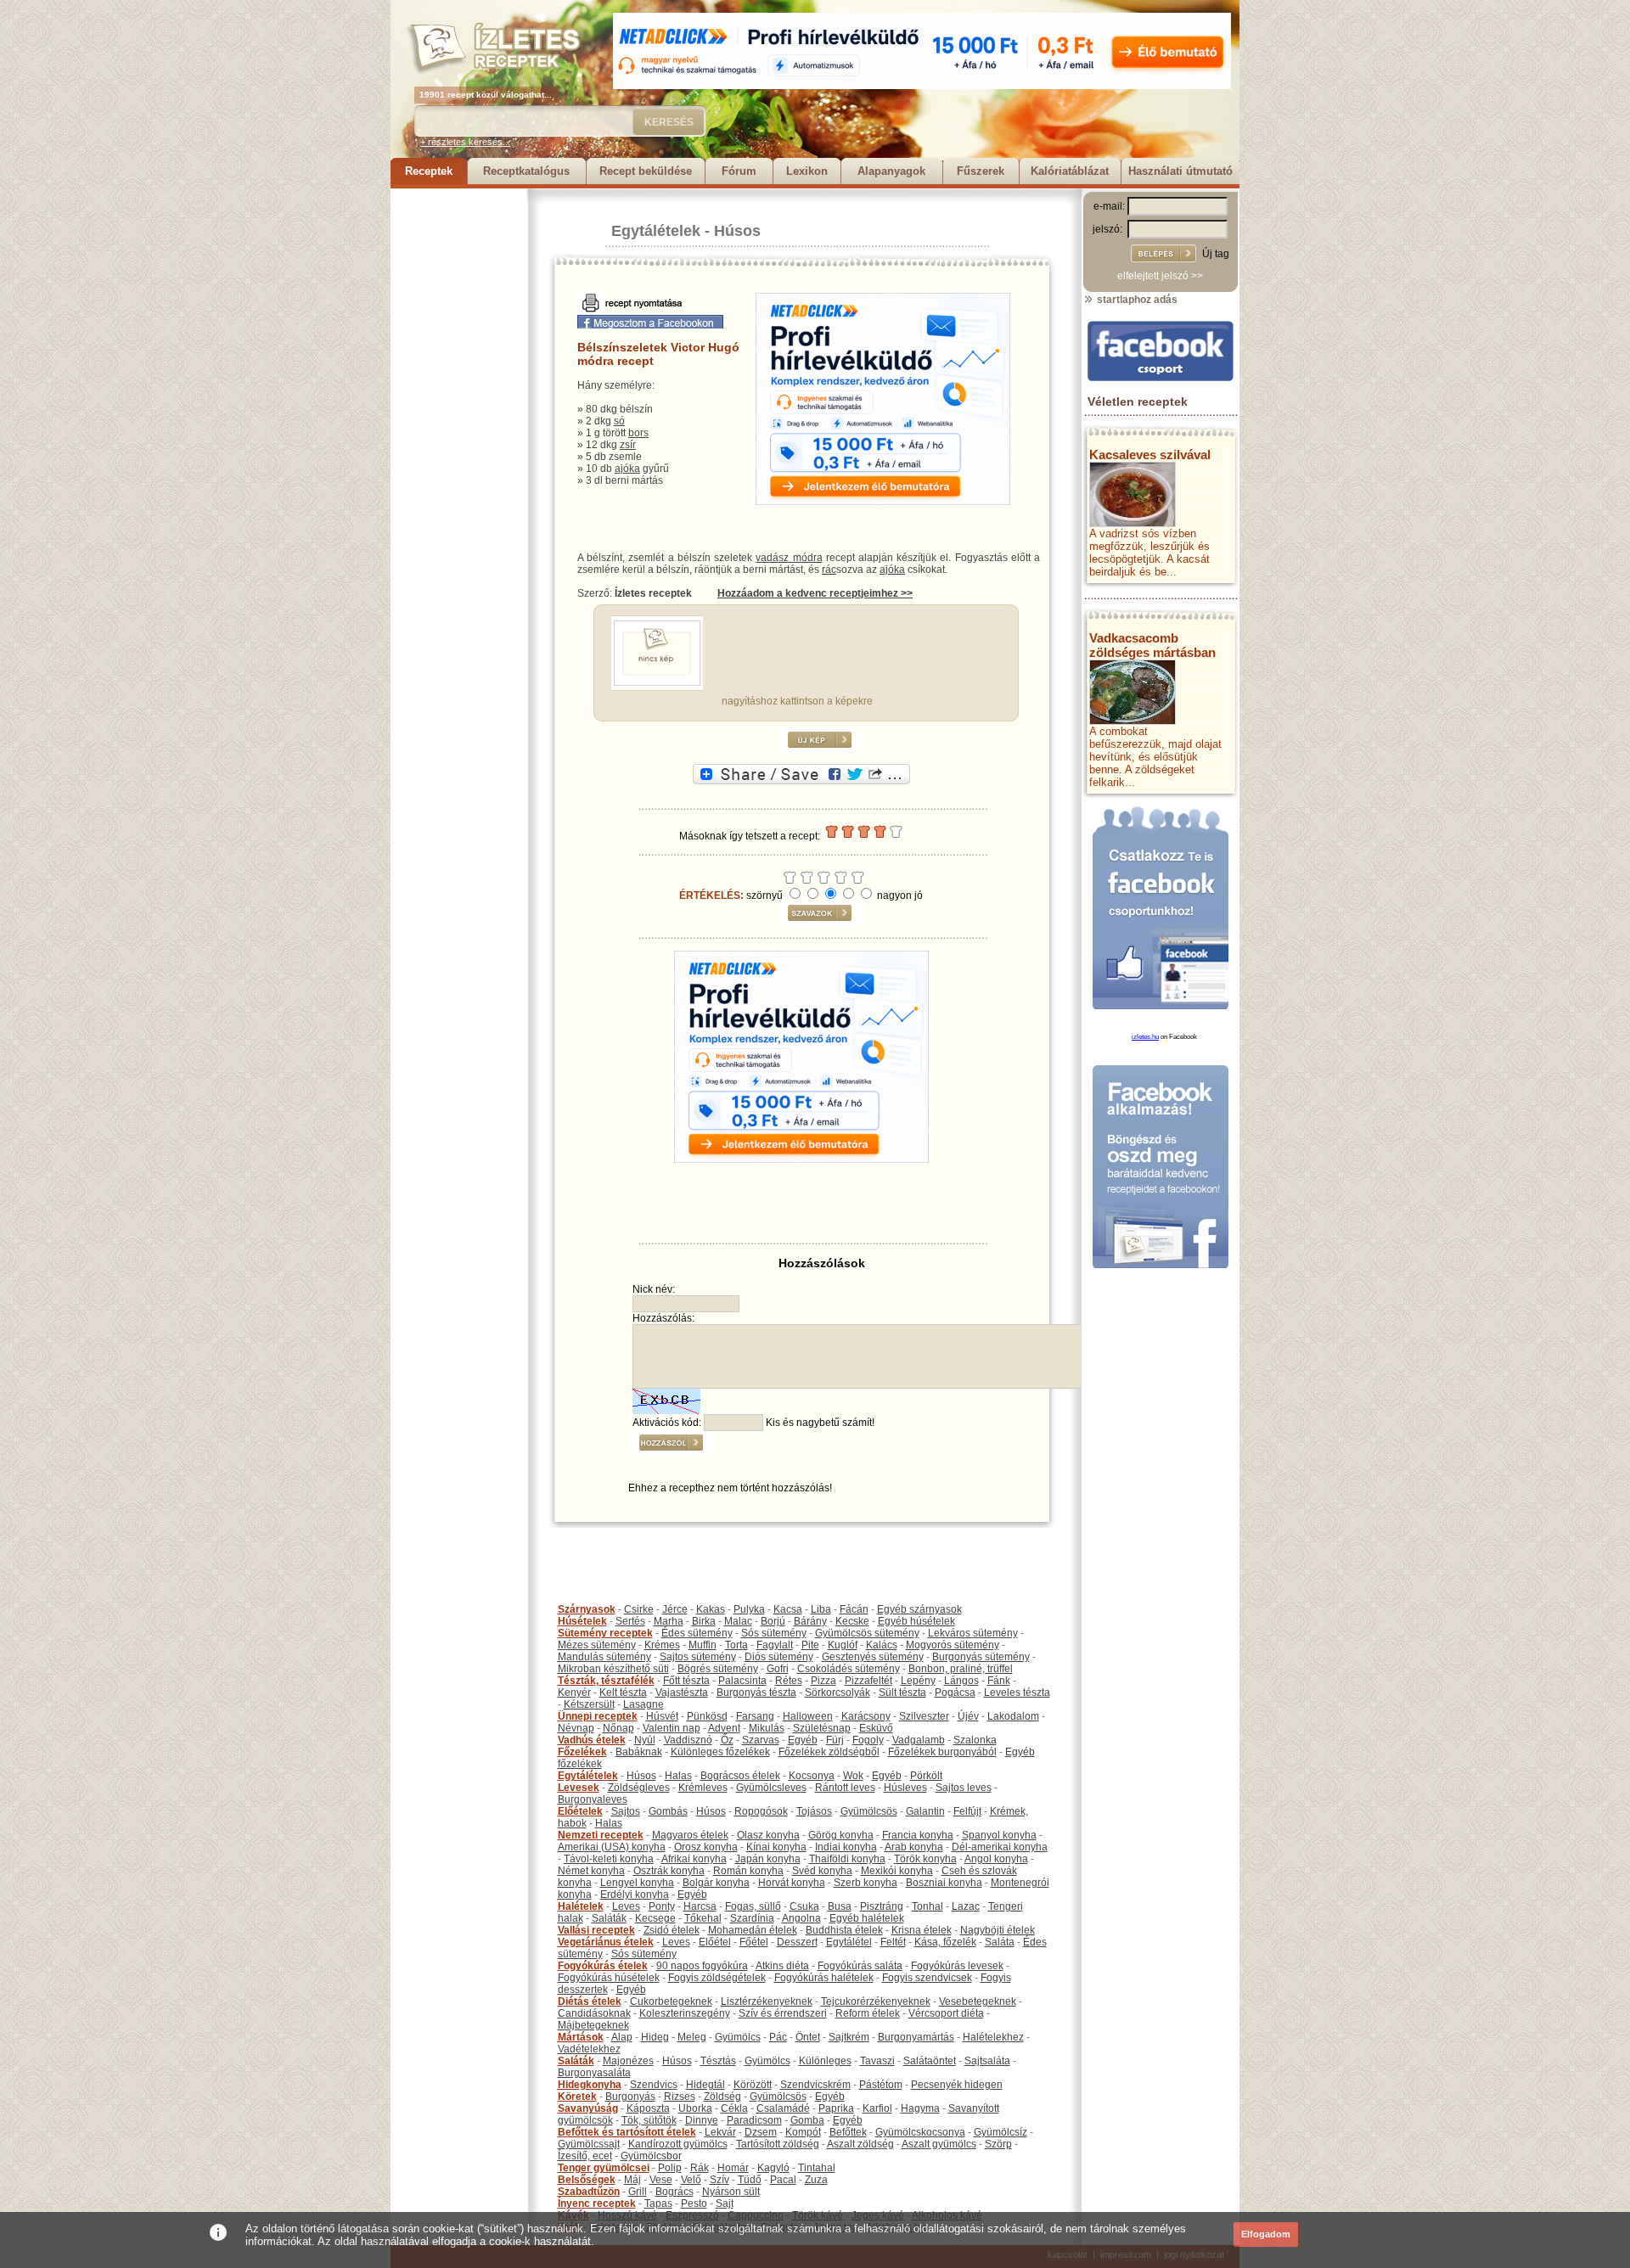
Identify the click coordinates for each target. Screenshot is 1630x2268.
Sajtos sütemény (698, 1657)
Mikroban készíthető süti (613, 1669)
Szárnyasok (587, 1609)
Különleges (825, 2061)
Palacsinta (742, 1681)
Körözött (753, 2085)
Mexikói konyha (897, 1871)
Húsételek (582, 1621)
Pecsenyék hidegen (957, 2085)
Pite (810, 1645)
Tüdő (750, 2180)
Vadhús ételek (592, 1740)
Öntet (808, 2037)
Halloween (808, 1716)
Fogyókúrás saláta (860, 1966)
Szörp (998, 2144)
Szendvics (654, 2085)
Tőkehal (703, 1918)
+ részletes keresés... (465, 142)
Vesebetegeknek (978, 2001)
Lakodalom (1013, 1716)
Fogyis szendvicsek (927, 1978)
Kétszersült (589, 1704)
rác (829, 570)
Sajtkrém (849, 2037)
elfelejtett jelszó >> (1160, 276)
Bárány (810, 1621)
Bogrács (674, 2192)
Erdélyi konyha (635, 1895)
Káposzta (648, 2108)
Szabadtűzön (589, 2192)
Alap (622, 2037)
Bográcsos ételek (740, 1776)
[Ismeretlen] (657, 682)
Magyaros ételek (690, 1835)
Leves (626, 1906)
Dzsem (761, 2132)
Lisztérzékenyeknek (767, 2001)
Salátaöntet (930, 2061)
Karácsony (866, 1716)
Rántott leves (845, 1788)
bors (638, 433)
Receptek (429, 171)
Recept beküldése (646, 171)
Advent (724, 1728)
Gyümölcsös (869, 1811)
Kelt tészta (623, 1693)
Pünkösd (707, 1716)
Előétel (715, 1942)
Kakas (711, 1609)
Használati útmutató (1180, 171)
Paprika (836, 2108)
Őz (727, 1740)
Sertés (630, 1621)
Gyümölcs (738, 2037)
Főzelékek (582, 1752)
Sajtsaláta (987, 2061)
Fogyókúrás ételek (603, 1966)
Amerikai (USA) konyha (612, 1847)
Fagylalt (775, 1645)
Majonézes (628, 2061)
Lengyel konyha (637, 1883)
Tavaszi (877, 2061)
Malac (738, 1621)
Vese (661, 2180)
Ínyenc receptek (597, 2203)
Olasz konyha (768, 1835)
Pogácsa (955, 1693)
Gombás (668, 1811)
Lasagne (644, 1704)
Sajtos (626, 1811)
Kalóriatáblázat (1070, 171)
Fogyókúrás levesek (957, 1966)
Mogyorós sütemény (953, 1645)
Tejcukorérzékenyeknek (876, 2001)
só (619, 421)
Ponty (662, 1906)
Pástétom (881, 2085)
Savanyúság (588, 2108)
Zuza (816, 2180)
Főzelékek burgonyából (942, 1752)
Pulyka (749, 1609)
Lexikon (807, 171)
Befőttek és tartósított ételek (627, 2132)
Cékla (734, 2108)
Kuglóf (843, 1645)
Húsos (737, 231)
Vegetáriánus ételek (606, 1942)
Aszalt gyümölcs (939, 2144)
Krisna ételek (922, 1930)
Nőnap (618, 1728)
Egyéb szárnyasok (919, 1609)
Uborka (695, 2108)
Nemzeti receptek (601, 1835)
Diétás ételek (590, 2001)
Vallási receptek (596, 1930)
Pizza (823, 1681)
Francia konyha (918, 1835)
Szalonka (975, 1740)
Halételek (581, 1906)
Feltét (893, 1942)
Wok (853, 1776)
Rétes (789, 1681)
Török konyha (925, 1859)
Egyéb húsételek (916, 1621)
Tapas (658, 2203)
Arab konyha (914, 1847)
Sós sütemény (774, 1633)
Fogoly (868, 1740)
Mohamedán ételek (753, 1930)
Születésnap (822, 1728)
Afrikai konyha (694, 1859)
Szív (719, 2180)
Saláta (1000, 1942)
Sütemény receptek (605, 1633)
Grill (638, 2192)
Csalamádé (783, 2108)
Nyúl (645, 1740)
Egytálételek (656, 231)
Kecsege (655, 1918)
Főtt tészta (686, 1681)
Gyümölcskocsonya (920, 2132)
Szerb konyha (866, 1883)
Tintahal (817, 2168)
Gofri (778, 1669)
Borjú (773, 1621)
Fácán (854, 1609)
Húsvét (662, 1716)
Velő (691, 2180)
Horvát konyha (792, 1883)
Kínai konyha (776, 1847)
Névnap (576, 1728)
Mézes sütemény (597, 1645)
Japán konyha (768, 1859)
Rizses (680, 2097)
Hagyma (920, 2108)
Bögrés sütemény (718, 1669)
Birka (704, 1621)
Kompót (803, 2132)
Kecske (852, 1621)
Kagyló (773, 2168)
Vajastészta (682, 1693)
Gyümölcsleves (771, 1788)
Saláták (609, 1918)
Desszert (797, 1942)
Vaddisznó (688, 1740)
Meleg (692, 2037)
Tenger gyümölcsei (604, 2168)
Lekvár (720, 2132)
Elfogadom (1266, 2234)
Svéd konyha (822, 1871)
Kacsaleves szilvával (1150, 455)
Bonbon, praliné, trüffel (961, 1669)
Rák (700, 2168)
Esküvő (876, 1728)
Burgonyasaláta (594, 2073)
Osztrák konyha (669, 1871)
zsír (628, 445)
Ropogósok (761, 1811)
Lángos (961, 1681)
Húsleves (905, 1788)
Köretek (577, 2097)
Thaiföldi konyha (847, 1859)
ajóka (627, 469)
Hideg (655, 2037)
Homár (733, 2168)
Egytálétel (849, 1942)
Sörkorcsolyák (837, 1693)
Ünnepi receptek (598, 1716)
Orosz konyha (706, 1847)
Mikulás (767, 1728)
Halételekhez (993, 2037)
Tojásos (814, 1811)
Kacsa (788, 1609)
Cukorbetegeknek (671, 2001)
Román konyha (748, 1871)
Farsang (755, 1716)
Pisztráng (882, 1906)
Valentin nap (672, 1728)
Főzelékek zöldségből (829, 1752)
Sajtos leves (964, 1788)
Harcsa (700, 1906)
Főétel (754, 1942)
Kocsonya (812, 1776)
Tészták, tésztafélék (606, 1681)
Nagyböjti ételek (998, 1930)
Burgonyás (630, 2097)
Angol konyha (996, 1859)
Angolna (801, 1918)
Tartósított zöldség (778, 2144)
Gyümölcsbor (651, 2156)
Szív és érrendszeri (783, 2013)
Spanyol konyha (999, 1835)
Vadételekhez (589, 2049)
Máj (632, 2180)
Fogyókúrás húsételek (609, 1978)
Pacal (783, 2180)
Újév (968, 1716)
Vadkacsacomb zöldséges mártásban (1152, 645)
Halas (678, 1776)
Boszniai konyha (944, 1883)
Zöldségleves (639, 1788)
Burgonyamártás (916, 2037)
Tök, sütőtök (649, 2120)
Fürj (835, 1740)
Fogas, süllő (753, 1906)
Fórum (739, 171)
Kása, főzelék (945, 1942)
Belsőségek (587, 2180)
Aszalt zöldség (860, 2144)
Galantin (925, 1811)
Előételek (580, 1811)
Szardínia (752, 1918)
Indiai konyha (846, 1847)
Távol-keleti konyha (609, 1859)
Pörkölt (926, 1776)
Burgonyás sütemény (981, 1657)
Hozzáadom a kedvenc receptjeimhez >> (815, 593)
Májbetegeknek (593, 2025)
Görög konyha (841, 1835)
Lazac (966, 1906)
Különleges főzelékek (720, 1752)
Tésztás (718, 2061)
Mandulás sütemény (604, 1657)
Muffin (703, 1645)
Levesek (579, 1788)
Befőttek (848, 2132)
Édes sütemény (697, 1633)
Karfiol (877, 2108)
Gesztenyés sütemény (873, 1657)
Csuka (804, 1906)
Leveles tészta (1017, 1693)
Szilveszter (924, 1716)
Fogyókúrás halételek (824, 1978)
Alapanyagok (891, 171)
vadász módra (789, 558)
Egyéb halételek (867, 1918)
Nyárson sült (731, 2192)
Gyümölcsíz (1000, 2132)
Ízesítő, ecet (585, 2156)
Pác (778, 2037)
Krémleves (703, 1788)
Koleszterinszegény (685, 2013)
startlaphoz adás (1136, 300)
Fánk (999, 1681)
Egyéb (803, 1740)
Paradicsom (754, 2120)
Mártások (581, 2037)
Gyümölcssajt (589, 2144)
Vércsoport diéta (946, 2013)
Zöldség (722, 2097)
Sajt (725, 2203)
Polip (670, 2168)
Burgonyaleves (593, 1799)
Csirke (639, 1609)
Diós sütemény (779, 1657)
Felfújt (967, 1811)
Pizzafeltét (868, 1681)
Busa (840, 1906)
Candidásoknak (594, 2013)
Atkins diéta (782, 1966)
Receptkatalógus (526, 171)
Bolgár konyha (716, 1883)
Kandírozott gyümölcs (678, 2144)
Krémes (662, 1645)
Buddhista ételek (844, 1930)
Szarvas (761, 1740)
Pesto (694, 2203)
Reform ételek (868, 2013)
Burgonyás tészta (756, 1693)
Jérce (675, 1609)
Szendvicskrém (815, 2085)
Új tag (1216, 254)
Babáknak (639, 1752)
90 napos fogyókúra (702, 1966)
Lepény (918, 1681)
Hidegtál (705, 2085)
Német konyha (591, 1871)
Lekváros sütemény (973, 1633)
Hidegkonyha (590, 2085)
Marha (669, 1621)
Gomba (807, 2120)
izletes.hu (1145, 1037)
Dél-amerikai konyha (1000, 1847)
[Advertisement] (458, 443)
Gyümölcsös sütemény (867, 1633)
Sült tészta (902, 1693)
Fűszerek (981, 171)
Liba (821, 1609)
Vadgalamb (919, 1740)
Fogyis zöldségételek (717, 1978)
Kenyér (574, 1693)
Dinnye (702, 2120)
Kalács (882, 1645)
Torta (736, 1645)
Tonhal (927, 1906)
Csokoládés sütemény (849, 1669)
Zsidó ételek (672, 1930)
